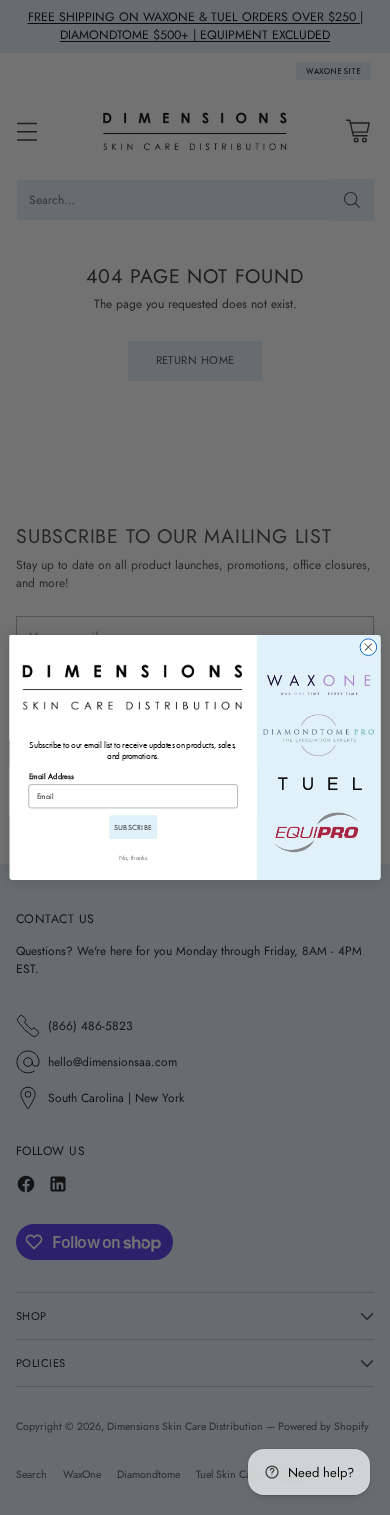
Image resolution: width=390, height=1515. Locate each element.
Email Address (51, 776)
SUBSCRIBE (133, 827)
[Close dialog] (368, 647)
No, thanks (133, 857)
